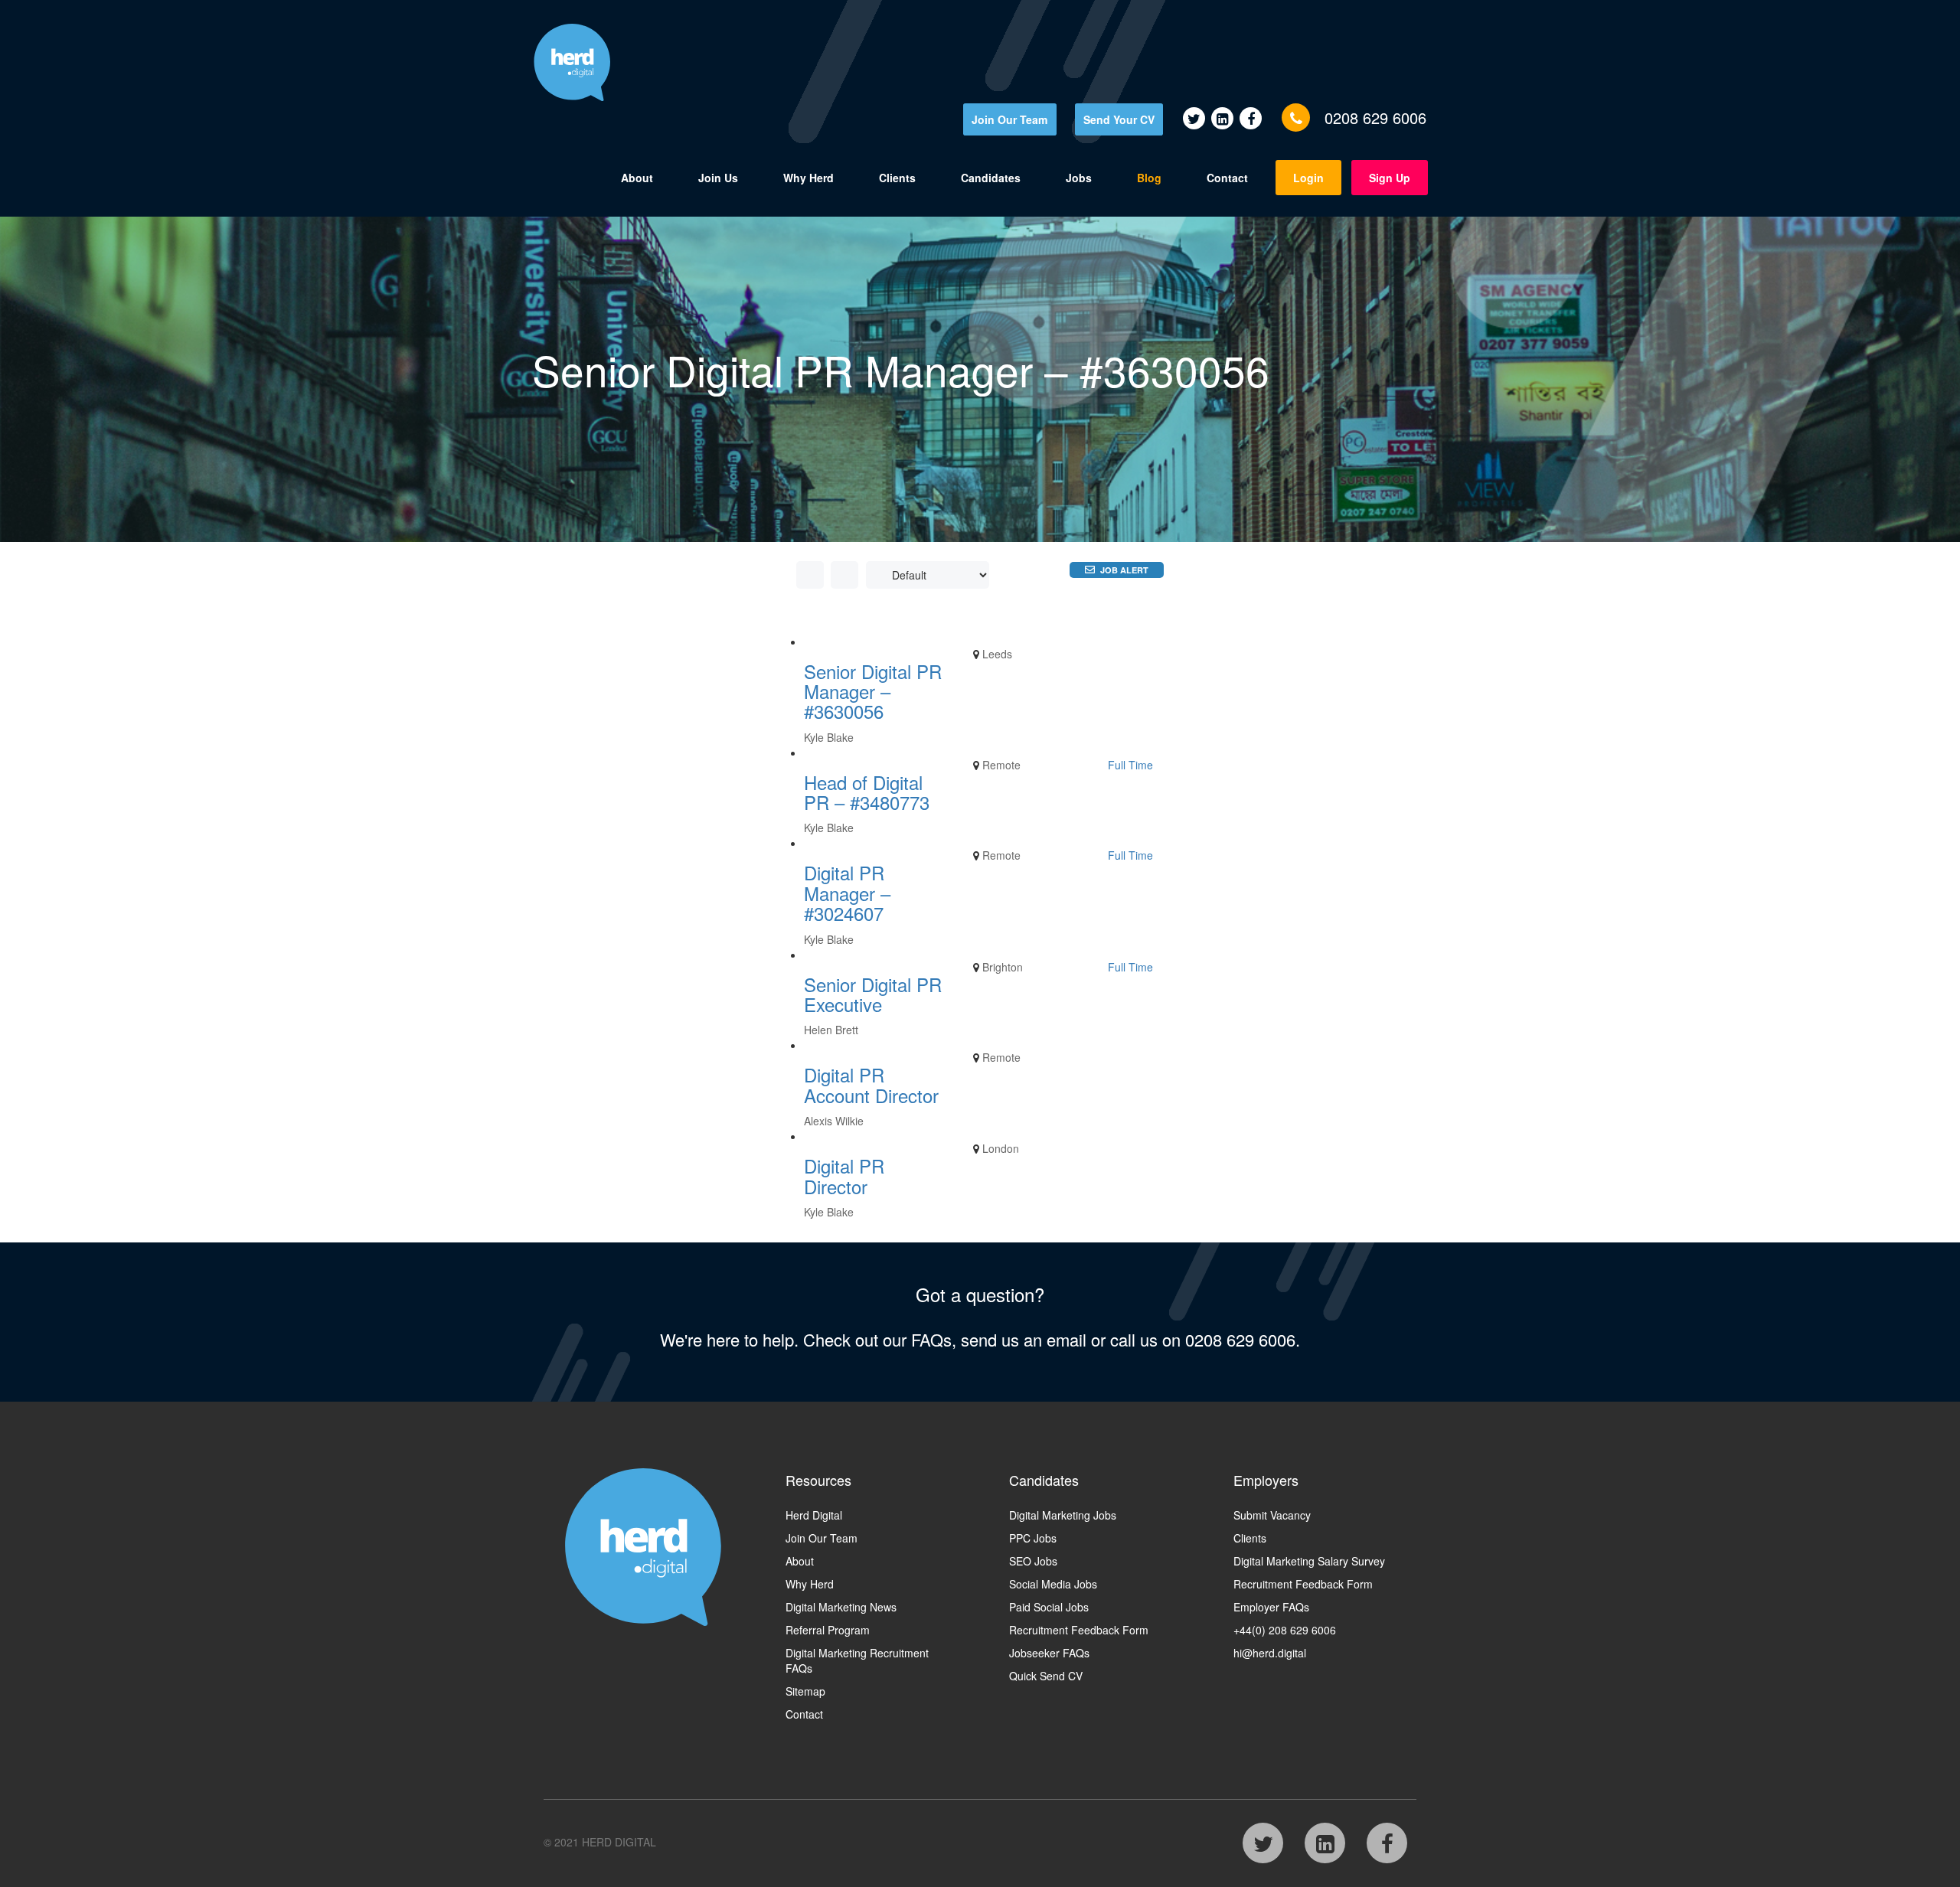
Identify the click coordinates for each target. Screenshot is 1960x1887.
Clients (897, 178)
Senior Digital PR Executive (873, 994)
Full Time (1130, 765)
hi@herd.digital (1270, 1653)
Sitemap (805, 1691)
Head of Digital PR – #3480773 (867, 792)
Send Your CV (1119, 119)
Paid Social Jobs (1049, 1607)
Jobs (1079, 178)
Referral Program (828, 1630)
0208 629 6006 (1375, 118)
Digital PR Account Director (871, 1084)
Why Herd (808, 178)
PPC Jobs (1033, 1538)
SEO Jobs (1033, 1561)
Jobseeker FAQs (1049, 1653)
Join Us (718, 178)
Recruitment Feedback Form (1079, 1630)
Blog (1149, 178)
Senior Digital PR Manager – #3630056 (873, 691)
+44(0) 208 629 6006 (1285, 1630)
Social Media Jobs (1053, 1584)
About (637, 178)
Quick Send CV (1046, 1676)
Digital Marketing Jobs (1063, 1515)
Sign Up (1390, 178)
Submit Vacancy (1272, 1515)
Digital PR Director (844, 1175)
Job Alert (1124, 570)
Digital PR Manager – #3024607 (847, 893)
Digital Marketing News (841, 1607)
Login (1308, 178)
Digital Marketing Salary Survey (1309, 1561)
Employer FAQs (1271, 1607)
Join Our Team (1009, 119)
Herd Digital (814, 1515)
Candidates (991, 178)
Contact (1227, 178)
